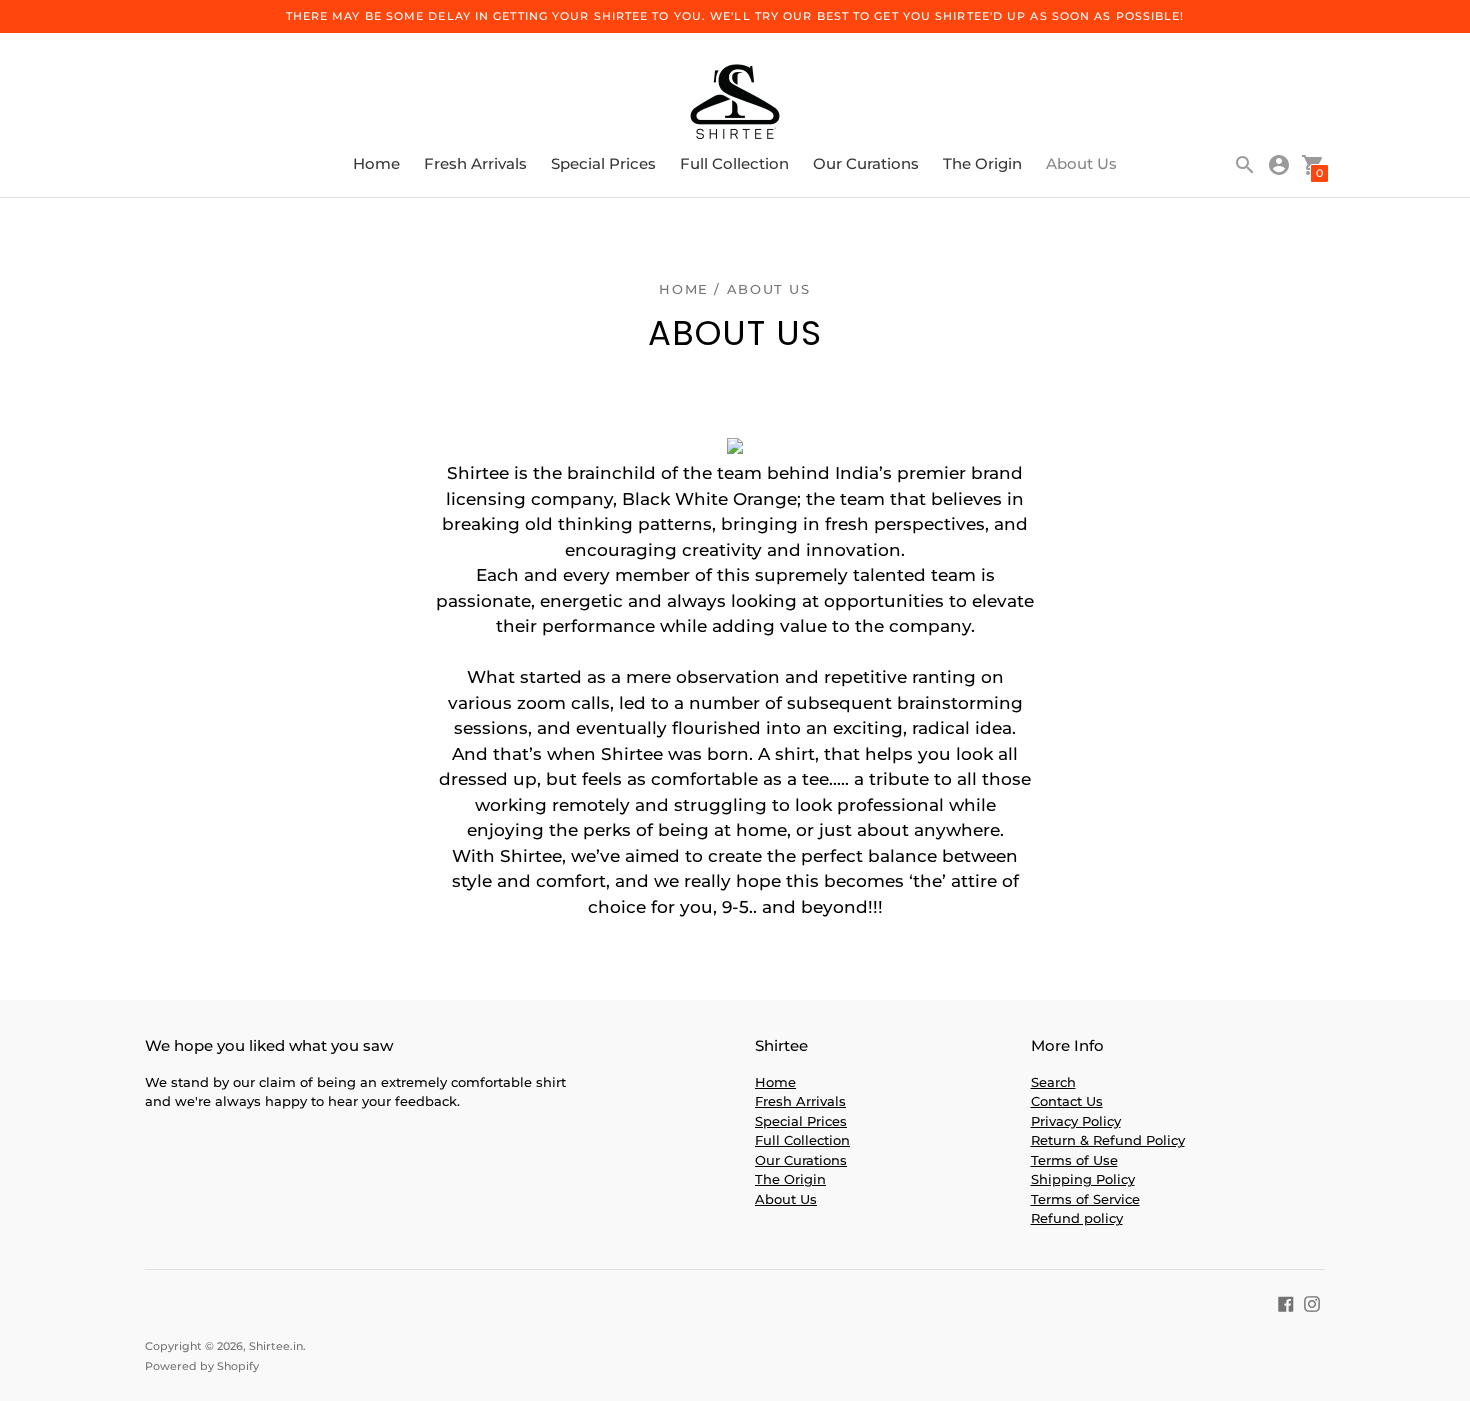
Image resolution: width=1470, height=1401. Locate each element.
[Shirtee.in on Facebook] (1286, 1302)
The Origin (982, 163)
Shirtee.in (276, 1346)
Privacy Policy (1076, 1121)
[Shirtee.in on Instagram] (1312, 1302)
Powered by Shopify (202, 1366)
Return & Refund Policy (1108, 1140)
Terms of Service (1085, 1199)
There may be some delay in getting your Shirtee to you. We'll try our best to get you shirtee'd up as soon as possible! (735, 16)
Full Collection (734, 163)
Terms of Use (1074, 1160)
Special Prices (603, 163)
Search (1053, 1082)
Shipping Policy (1083, 1179)
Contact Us (1067, 1101)
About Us (1081, 163)
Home (376, 163)
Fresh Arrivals (475, 163)
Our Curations (866, 163)
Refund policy (1077, 1218)
